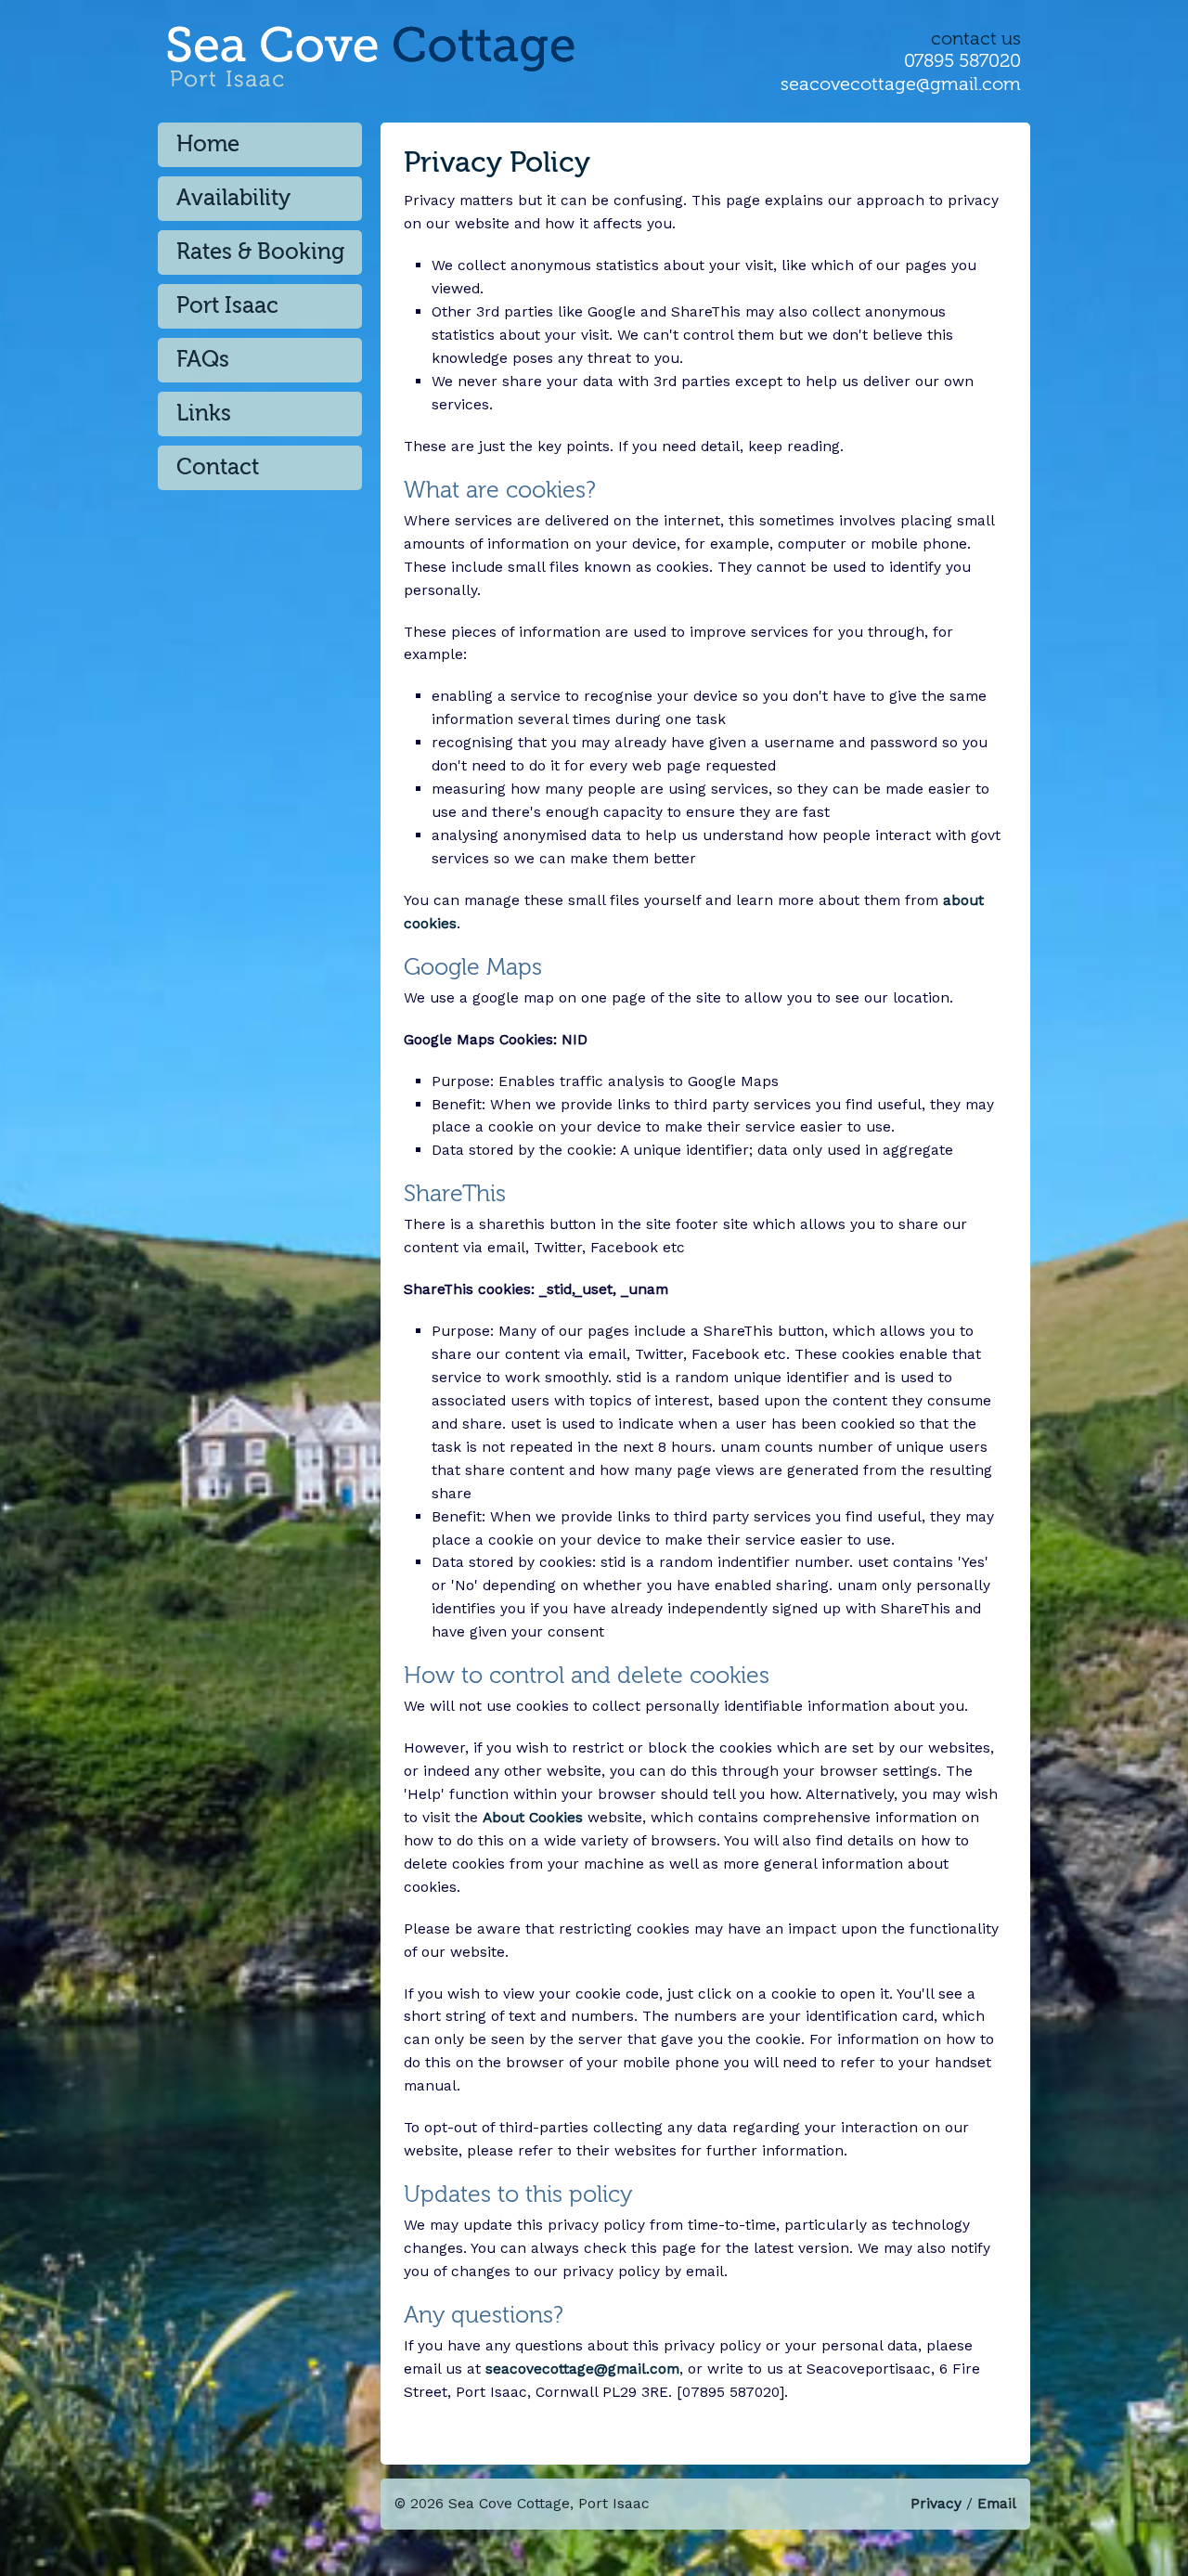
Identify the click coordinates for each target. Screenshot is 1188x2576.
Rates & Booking (260, 252)
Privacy (936, 2503)
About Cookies (533, 1817)
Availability (233, 198)
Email (997, 2503)
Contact (218, 467)
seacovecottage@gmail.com (901, 84)
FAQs (203, 360)
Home (208, 144)
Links (204, 414)
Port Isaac (227, 306)
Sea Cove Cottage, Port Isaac (434, 78)
